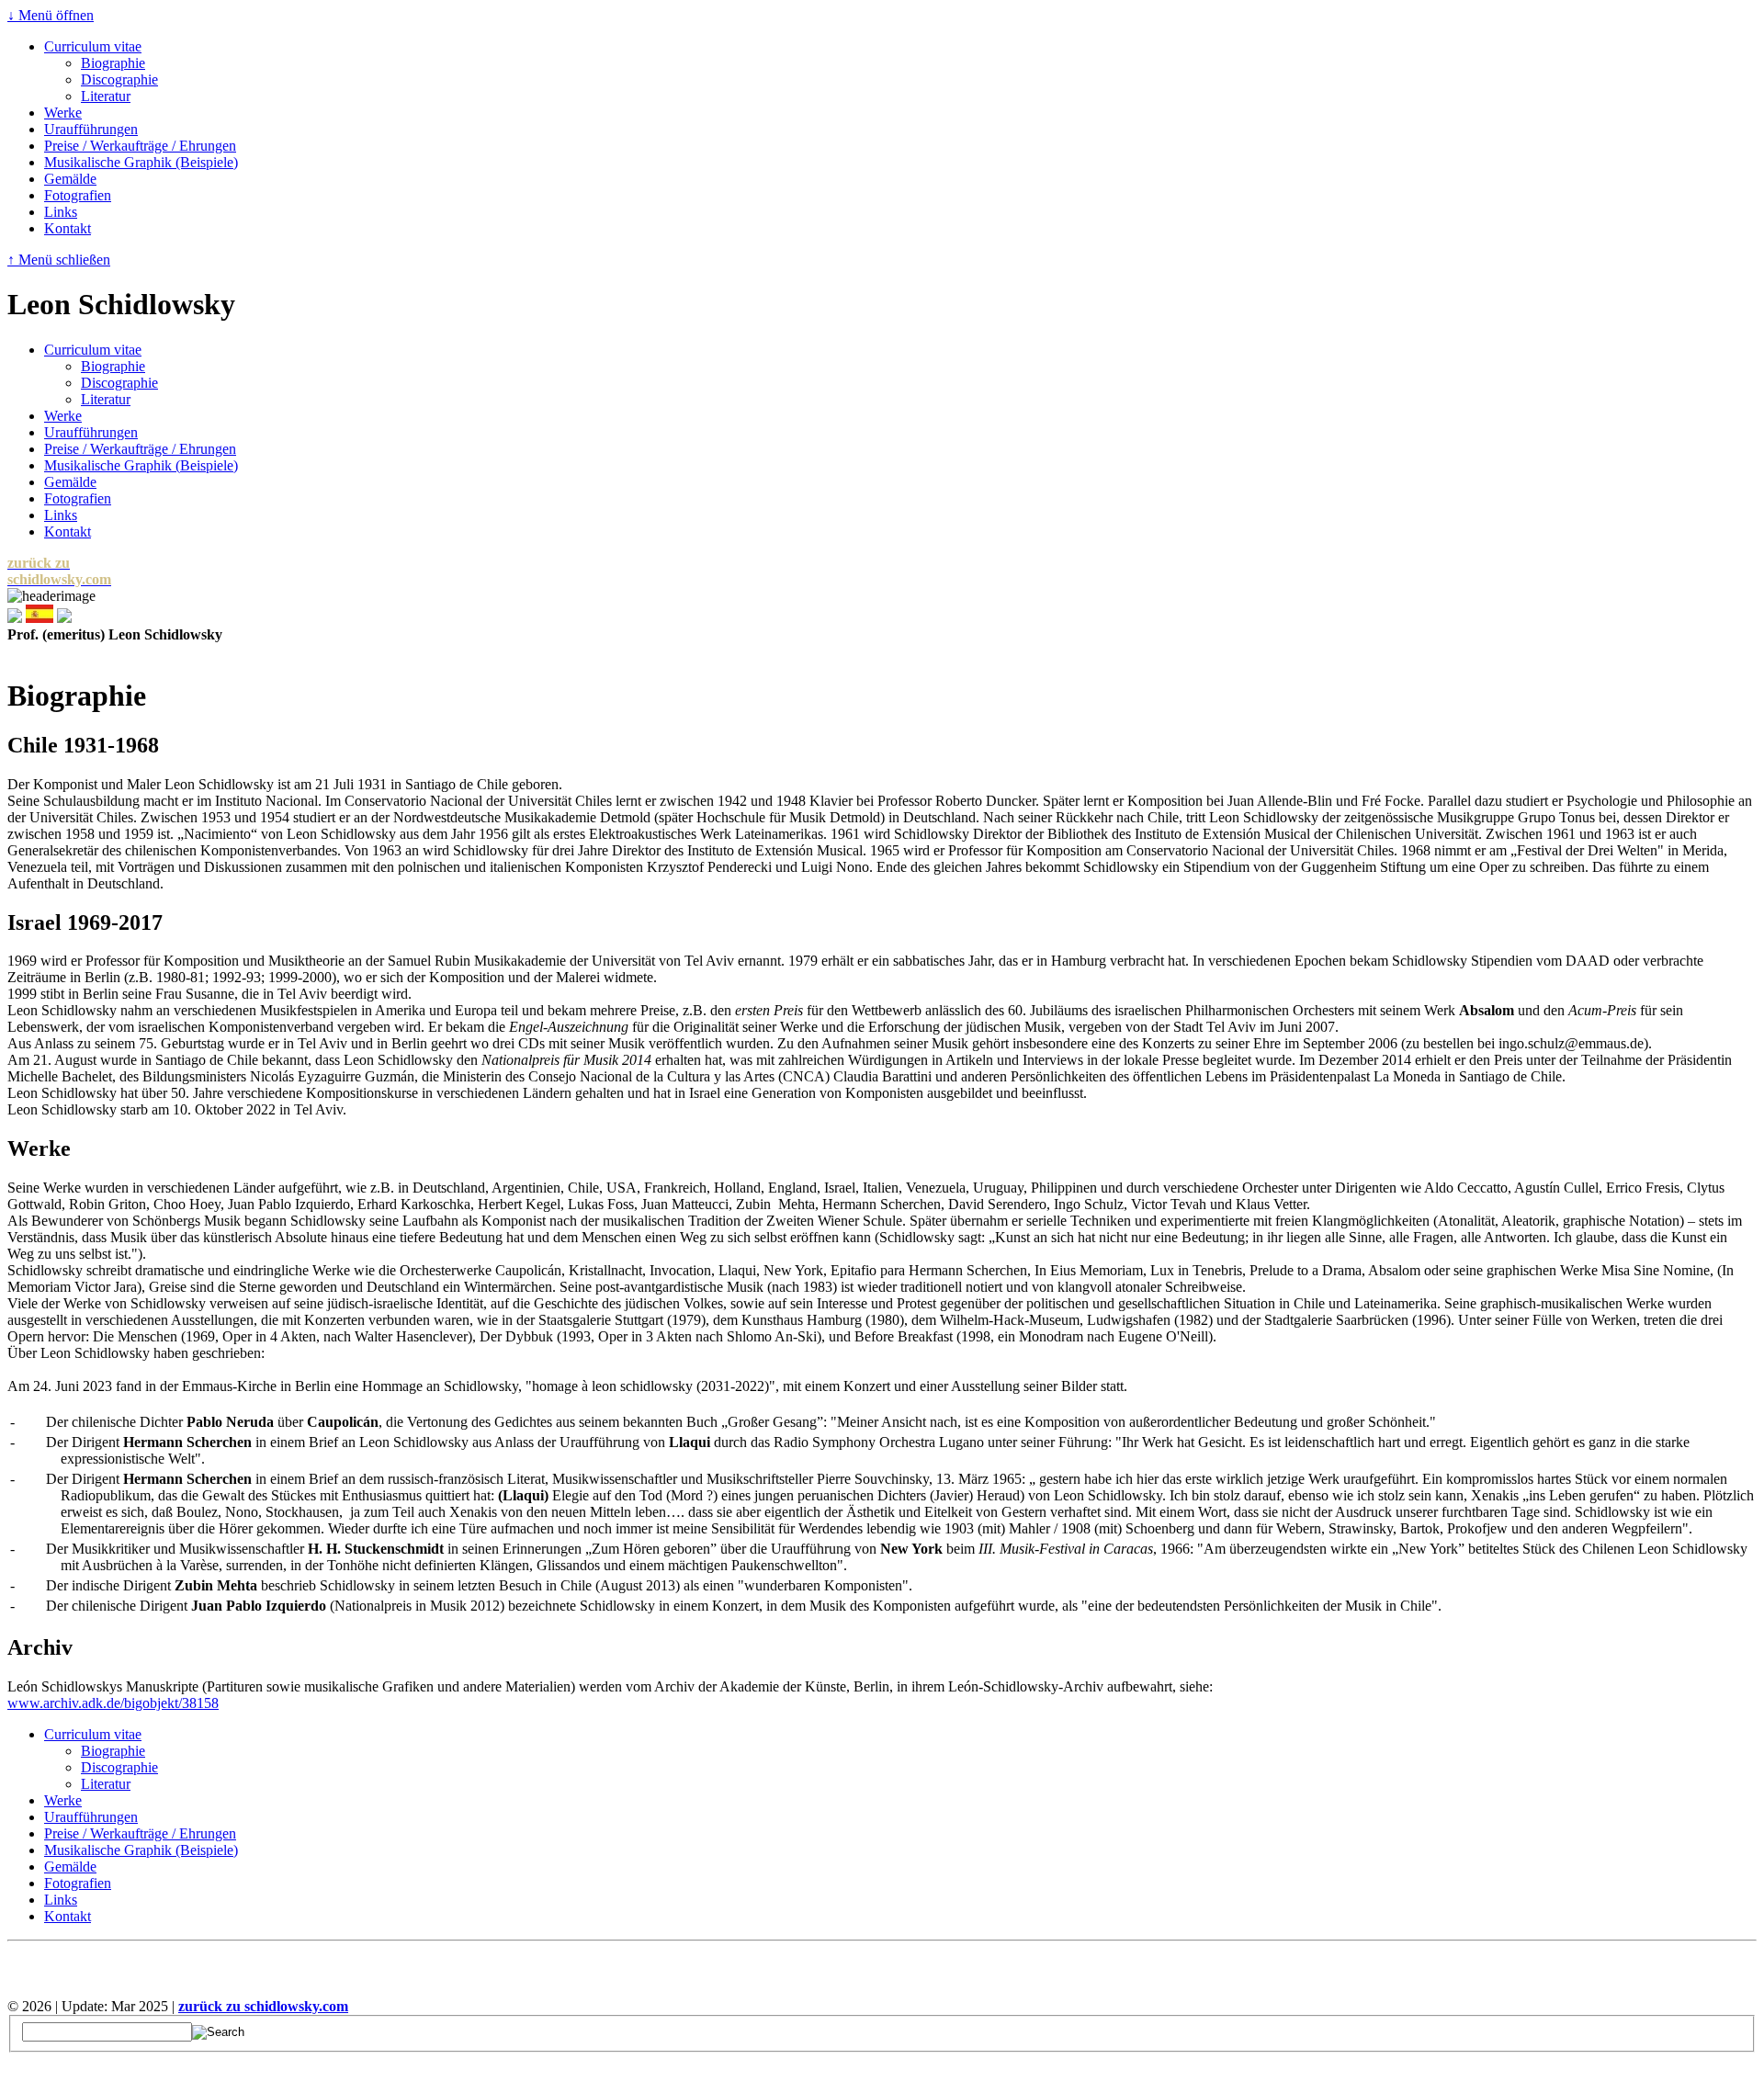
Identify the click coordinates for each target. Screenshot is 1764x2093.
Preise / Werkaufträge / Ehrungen (140, 146)
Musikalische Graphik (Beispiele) (141, 162)
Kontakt (68, 228)
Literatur (106, 96)
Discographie (119, 79)
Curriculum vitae (93, 46)
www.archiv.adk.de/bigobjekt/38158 (113, 1703)
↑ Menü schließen (59, 260)
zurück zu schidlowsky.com (263, 2006)
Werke (63, 113)
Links (61, 212)
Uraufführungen (91, 129)
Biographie (113, 63)
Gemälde (70, 179)
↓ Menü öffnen (51, 15)
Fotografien (78, 195)
